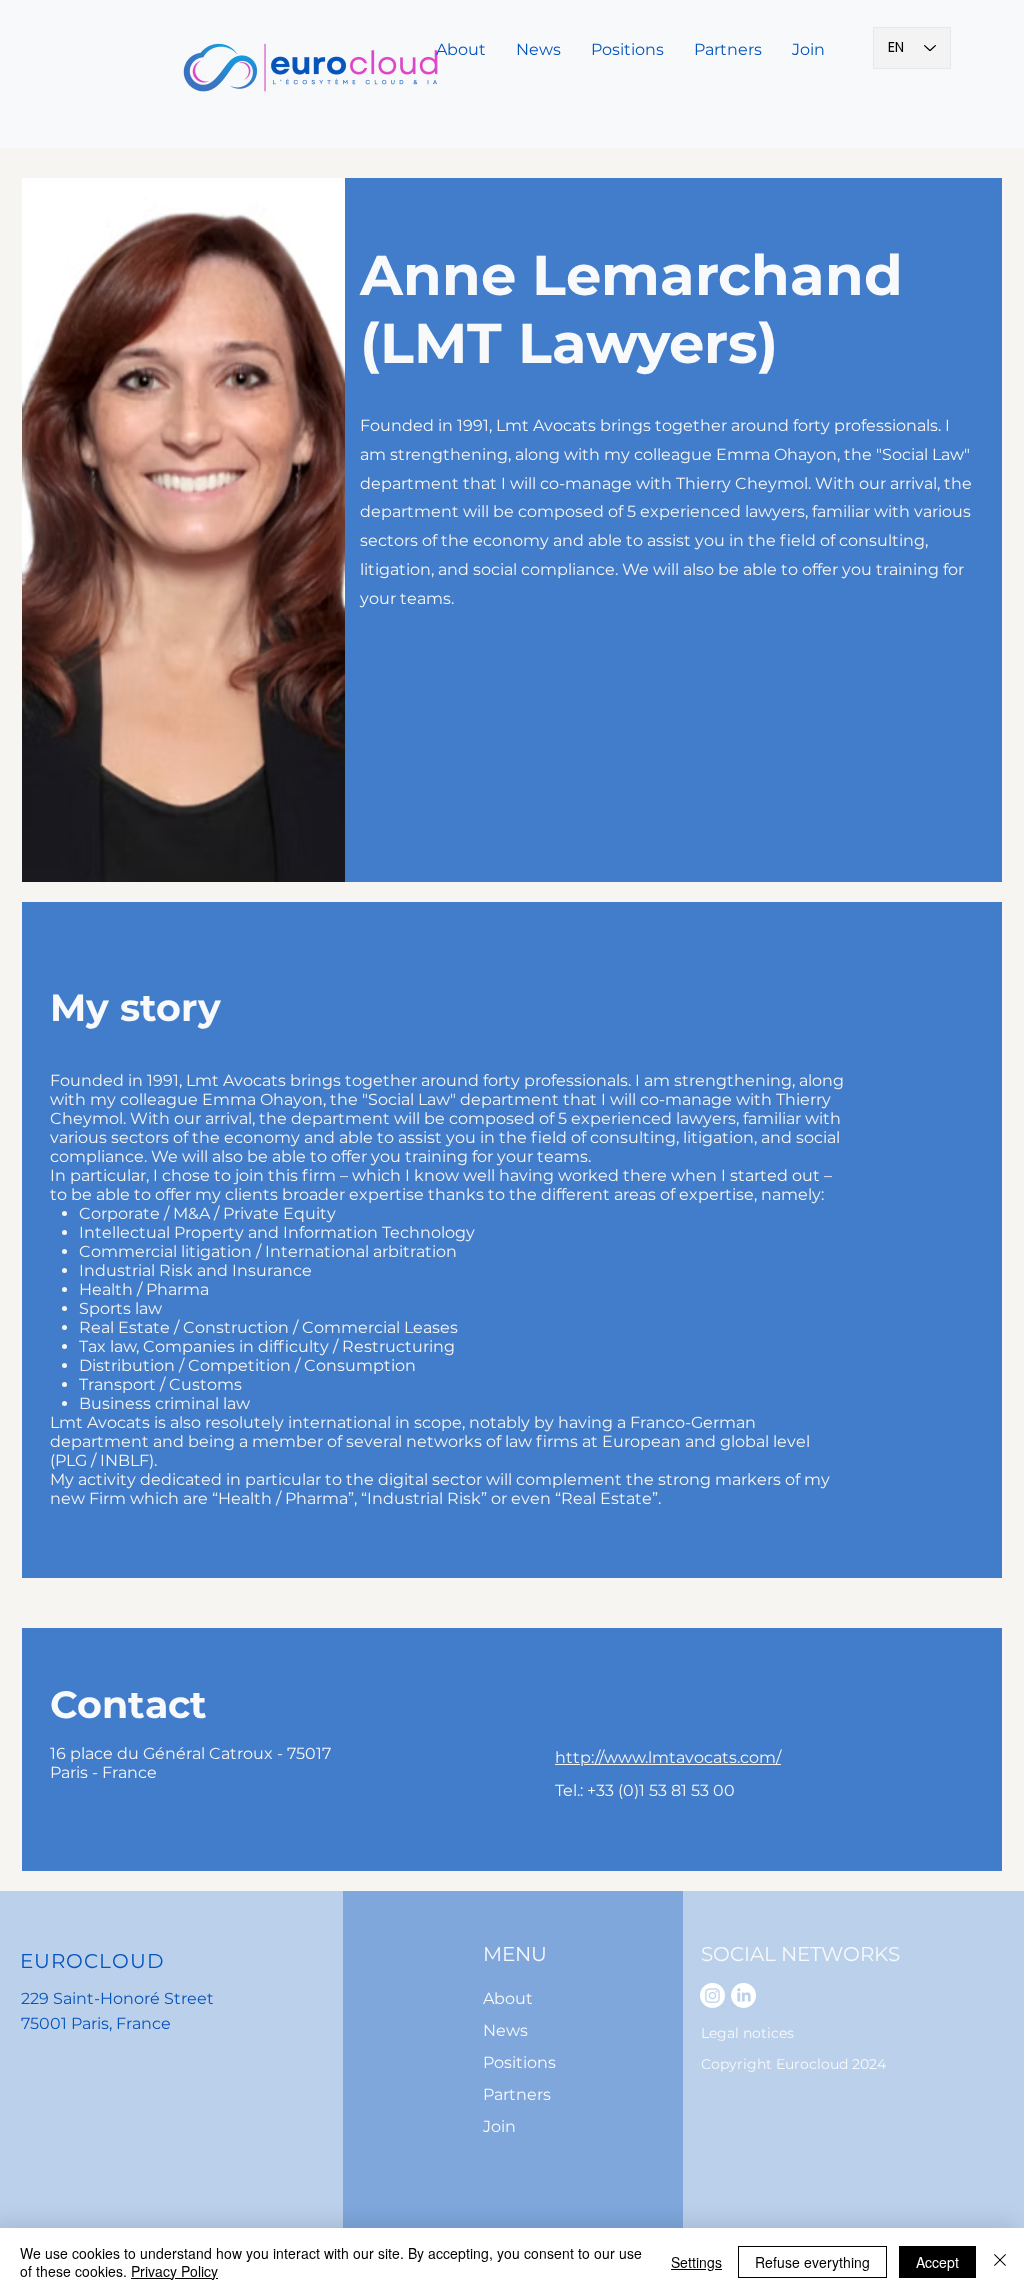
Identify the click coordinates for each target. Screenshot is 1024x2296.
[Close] (1000, 2262)
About (508, 1998)
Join (499, 2126)
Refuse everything (812, 2262)
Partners (517, 2094)
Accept (937, 2262)
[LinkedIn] (743, 1995)
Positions (519, 2062)
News (505, 2030)
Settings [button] (696, 2262)
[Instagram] (712, 1995)
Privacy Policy (174, 2271)
